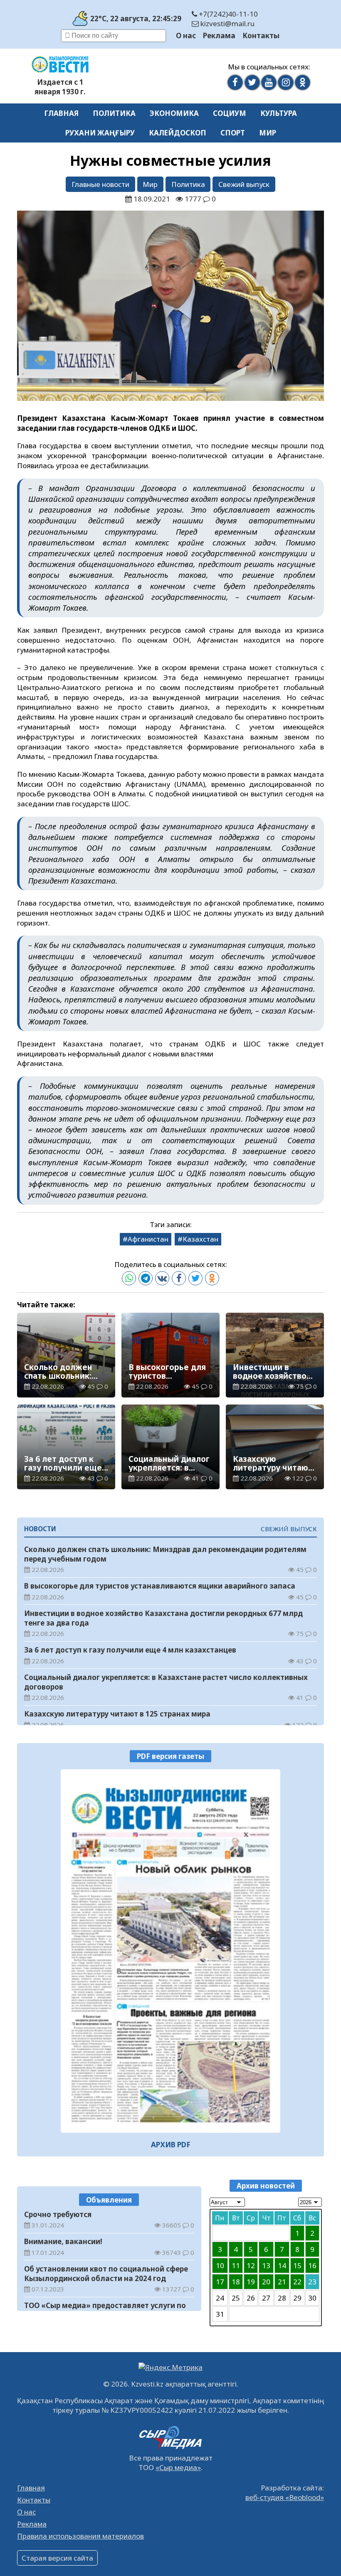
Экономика (174, 113)
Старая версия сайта (57, 2558)
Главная (61, 113)
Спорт (233, 133)
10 (220, 2265)
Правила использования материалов (80, 2536)
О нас (186, 36)
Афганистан (148, 1239)
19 (251, 2282)
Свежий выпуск (244, 184)
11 (236, 2265)
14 (282, 2265)
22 (297, 2282)
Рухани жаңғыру (100, 133)
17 (220, 2282)
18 (236, 2282)
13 (266, 2265)
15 (297, 2265)
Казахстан (200, 1239)
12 (251, 2265)
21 (282, 2282)
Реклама (219, 36)
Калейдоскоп (178, 133)
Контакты (261, 36)
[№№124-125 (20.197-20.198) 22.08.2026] (170, 1951)
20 (266, 2282)
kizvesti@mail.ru (227, 23)
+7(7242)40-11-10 (227, 14)
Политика (114, 113)
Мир (268, 133)
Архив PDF (171, 2145)
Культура (279, 113)
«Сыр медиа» (178, 2467)
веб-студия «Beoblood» (285, 2497)
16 (312, 2265)
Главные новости (100, 184)
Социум (230, 113)
